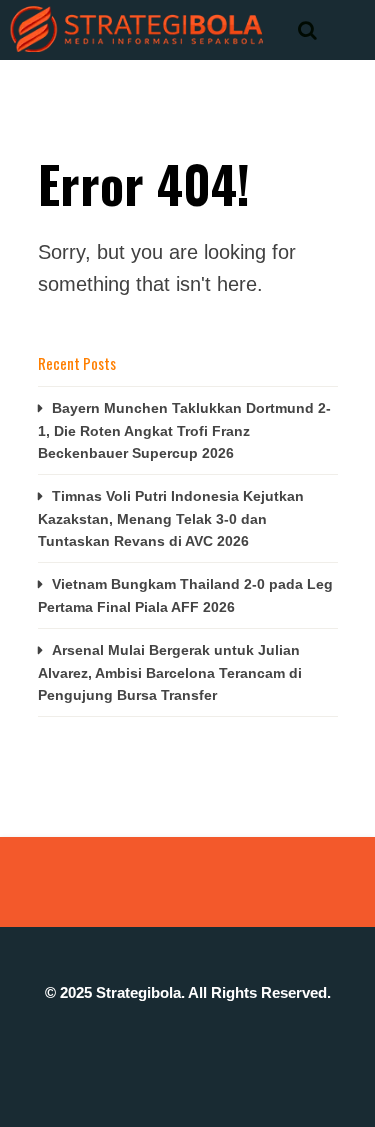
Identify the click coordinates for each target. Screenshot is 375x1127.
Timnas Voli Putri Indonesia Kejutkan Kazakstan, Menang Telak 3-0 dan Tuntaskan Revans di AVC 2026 (171, 518)
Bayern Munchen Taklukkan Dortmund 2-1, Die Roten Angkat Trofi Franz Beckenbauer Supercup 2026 (184, 430)
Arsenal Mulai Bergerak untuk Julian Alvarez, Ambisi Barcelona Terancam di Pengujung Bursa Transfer (170, 672)
